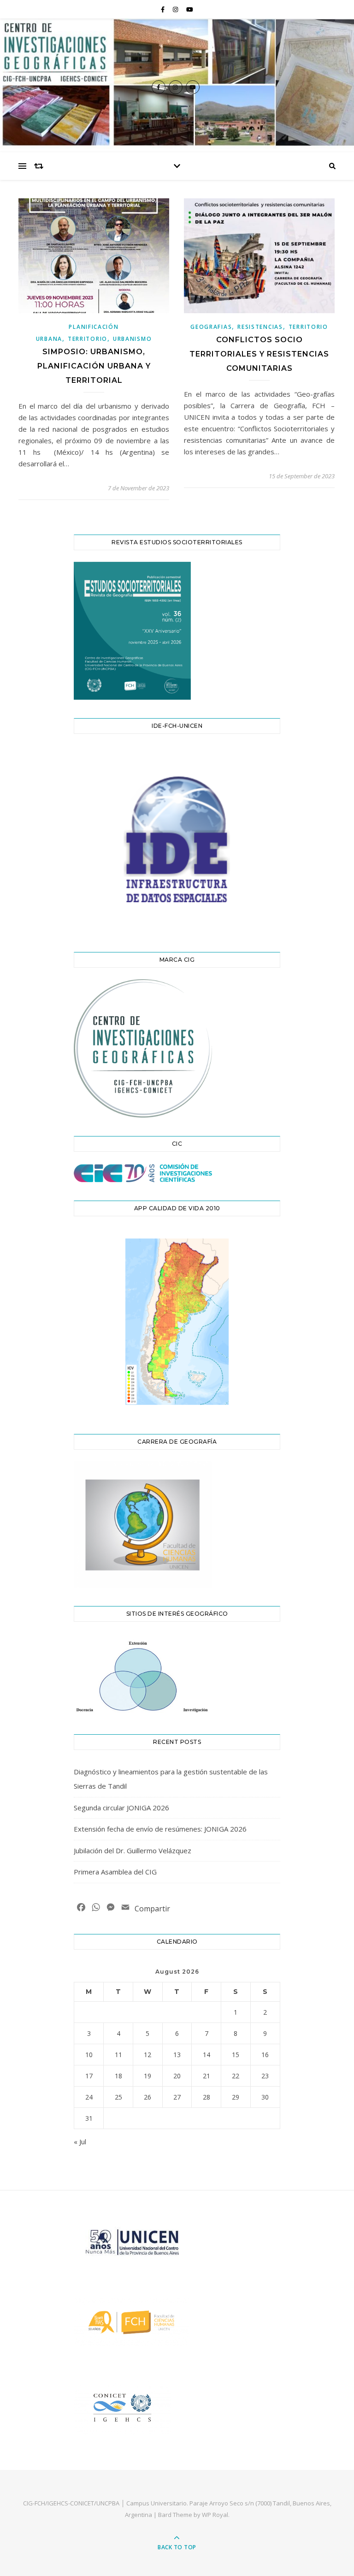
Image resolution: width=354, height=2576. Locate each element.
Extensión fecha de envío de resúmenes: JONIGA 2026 (160, 1829)
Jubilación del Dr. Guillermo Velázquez (133, 1850)
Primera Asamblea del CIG (115, 1872)
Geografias (211, 327)
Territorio (88, 339)
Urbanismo (132, 339)
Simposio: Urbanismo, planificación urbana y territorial (94, 366)
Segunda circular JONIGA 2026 (121, 1808)
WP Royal (215, 2515)
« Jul (80, 2142)
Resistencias (260, 327)
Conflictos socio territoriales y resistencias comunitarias (259, 354)
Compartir (152, 1909)
